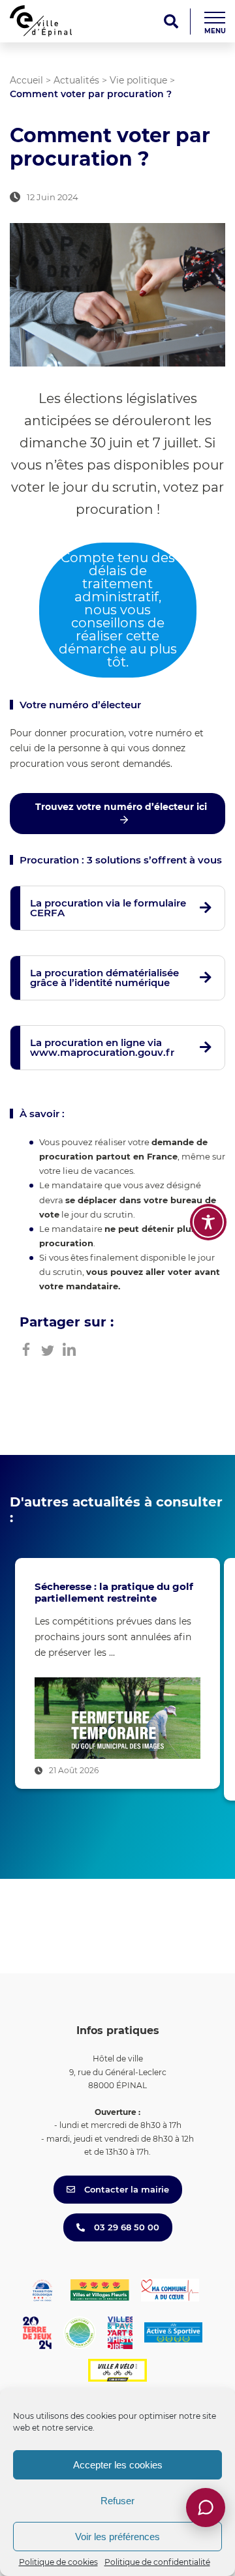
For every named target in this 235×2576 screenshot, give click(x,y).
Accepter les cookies (118, 2465)
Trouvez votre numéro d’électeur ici (121, 807)
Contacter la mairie (125, 2189)
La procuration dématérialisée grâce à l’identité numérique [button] (104, 978)
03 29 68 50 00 (125, 2227)
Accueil (26, 80)
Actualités (76, 80)
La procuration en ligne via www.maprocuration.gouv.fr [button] (102, 1047)
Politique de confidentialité (157, 2562)
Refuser (117, 2501)
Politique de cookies (58, 2562)
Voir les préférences (117, 2537)
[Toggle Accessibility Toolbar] (208, 1222)
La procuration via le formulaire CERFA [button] (108, 908)
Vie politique (138, 80)
